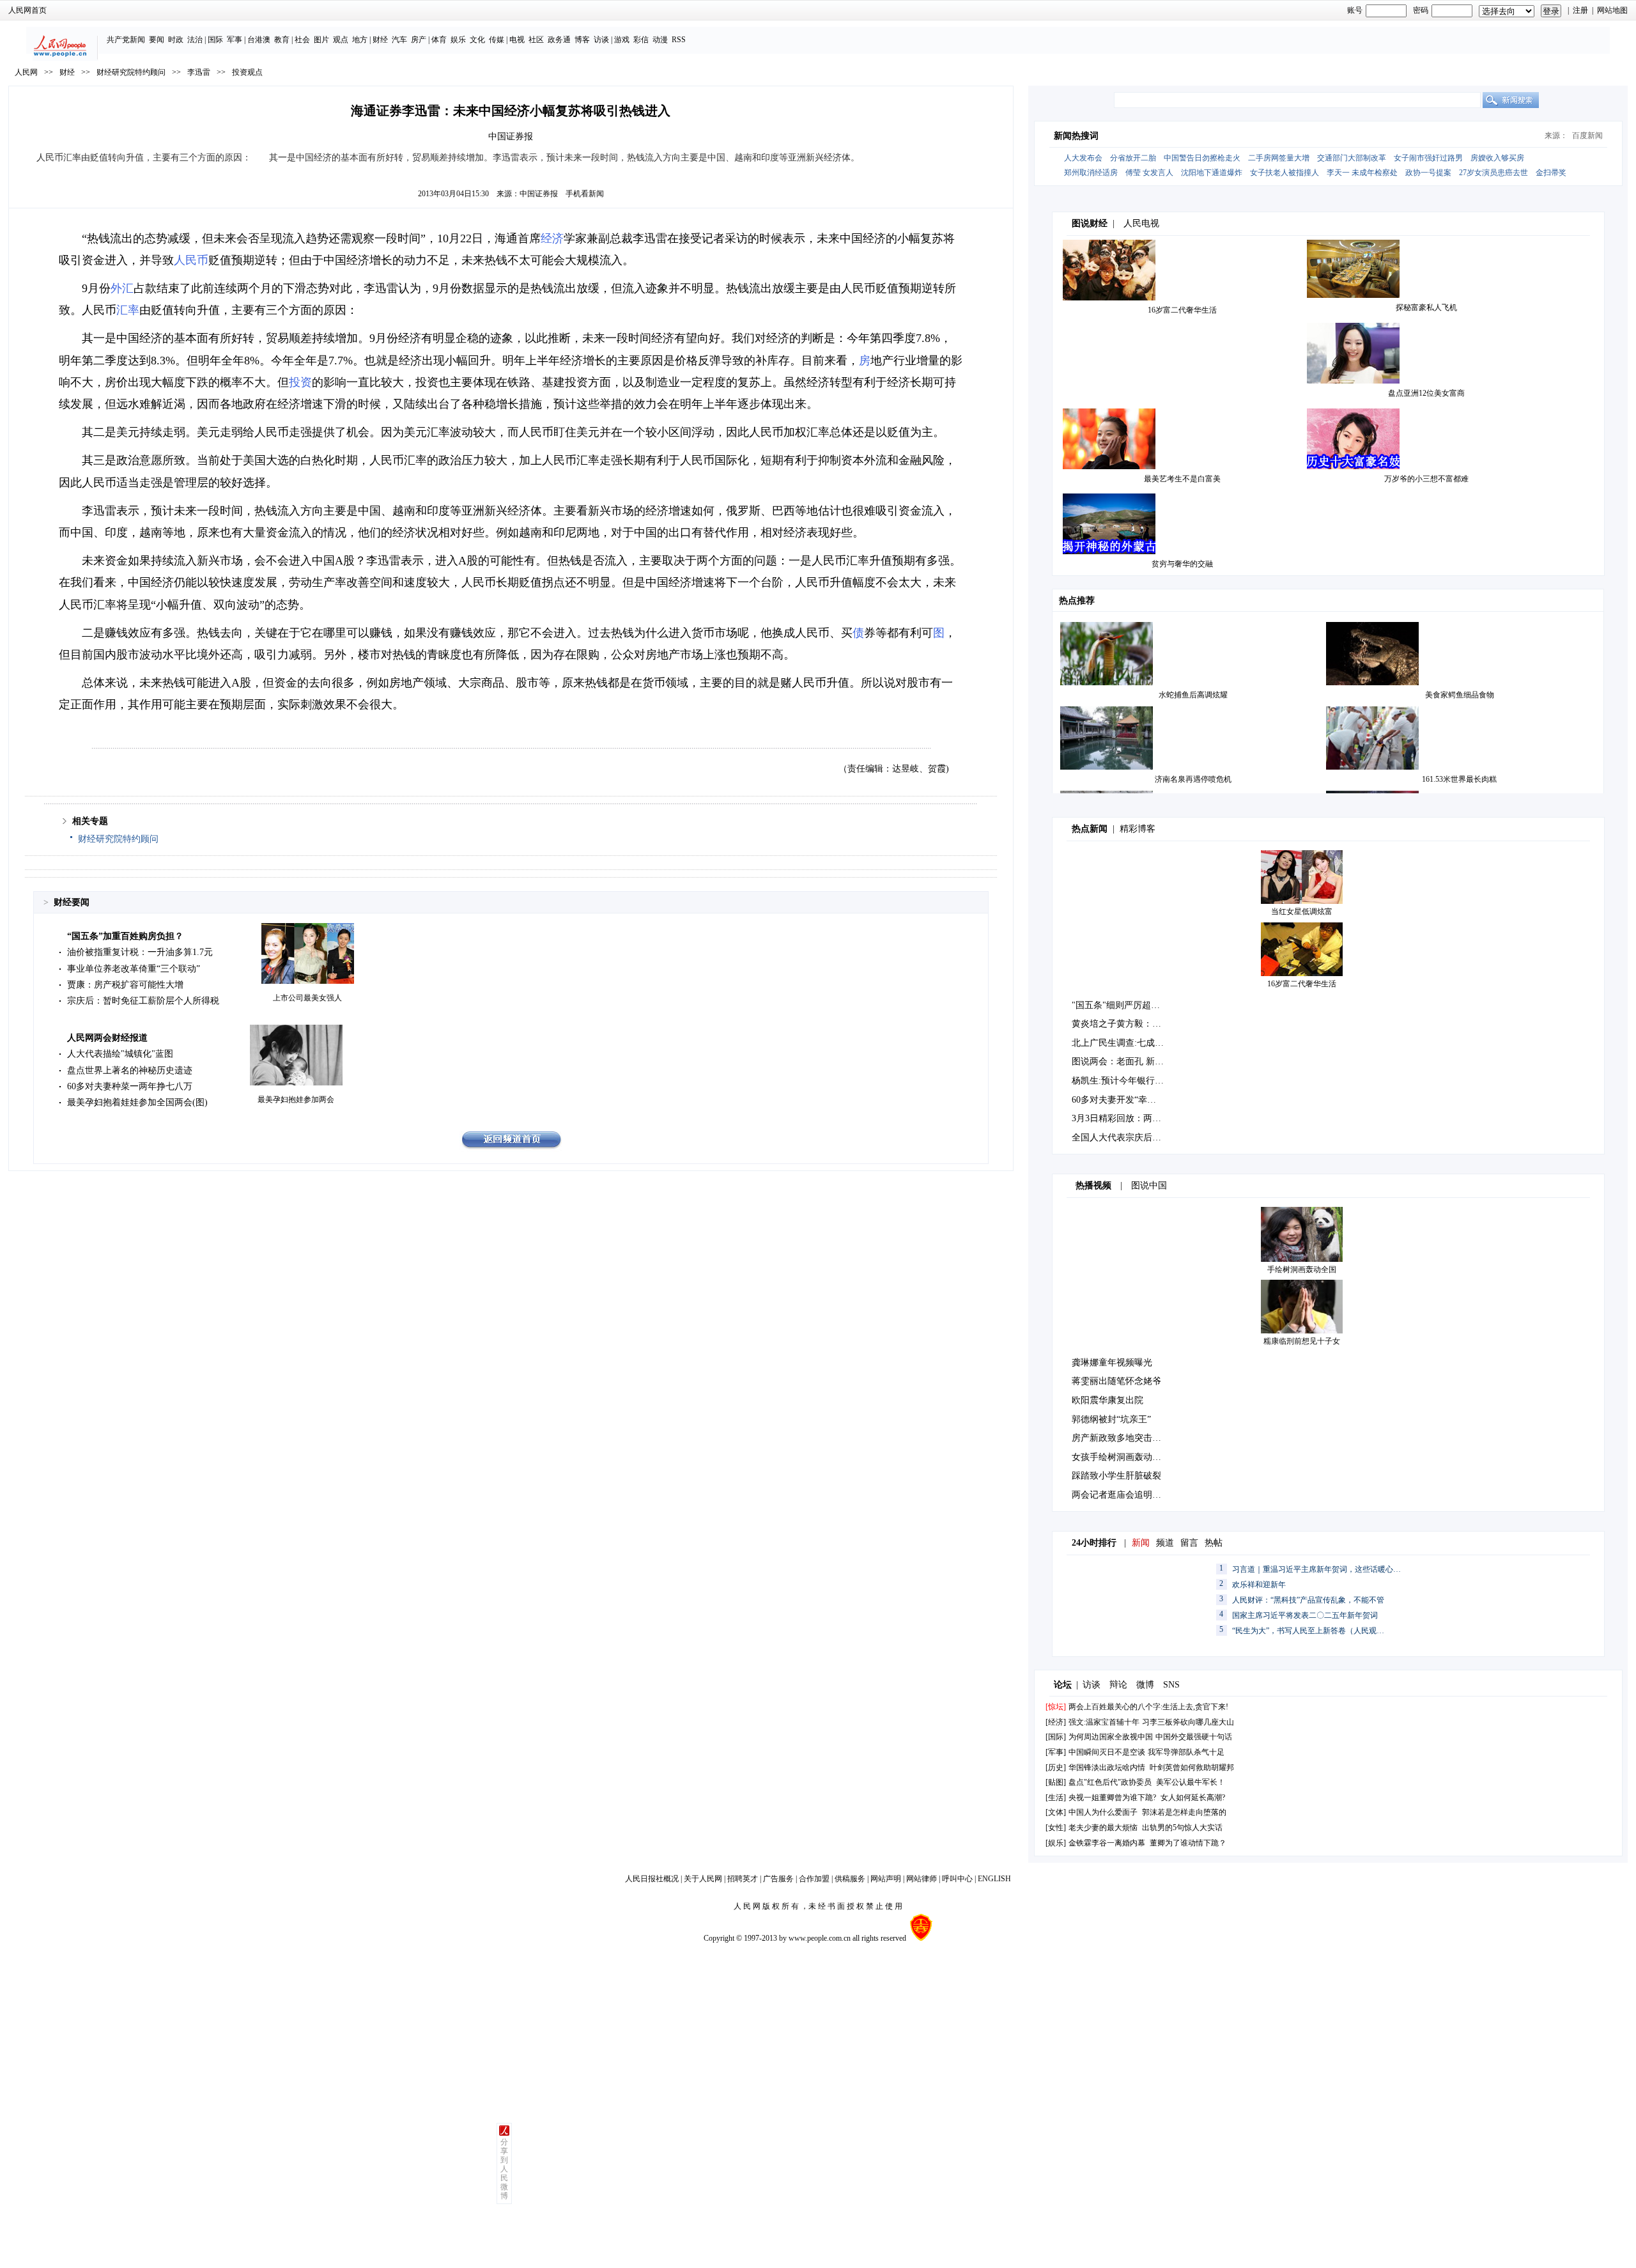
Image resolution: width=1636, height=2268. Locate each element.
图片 (321, 40)
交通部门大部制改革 (1352, 158)
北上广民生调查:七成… (1118, 1043)
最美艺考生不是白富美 (1182, 479)
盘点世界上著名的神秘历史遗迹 (130, 1070)
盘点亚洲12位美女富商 (1426, 393)
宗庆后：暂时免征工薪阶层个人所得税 (143, 1001)
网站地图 (1612, 10)
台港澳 (259, 40)
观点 (341, 40)
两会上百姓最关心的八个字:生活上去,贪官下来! (1148, 1707)
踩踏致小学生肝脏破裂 (1116, 1476)
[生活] (1056, 1798)
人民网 (26, 72)
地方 (360, 40)
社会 (302, 40)
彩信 (641, 40)
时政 (176, 40)
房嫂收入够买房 (1497, 158)
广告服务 (778, 1879)
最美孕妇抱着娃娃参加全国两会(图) (137, 1102)
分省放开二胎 (1133, 158)
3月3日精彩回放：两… (1116, 1118)
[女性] (1056, 1828)
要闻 (157, 40)
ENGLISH (994, 1879)
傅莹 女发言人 (1149, 173)
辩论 (1118, 1685)
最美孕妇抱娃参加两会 (296, 1099)
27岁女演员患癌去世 (1493, 173)
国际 (215, 40)
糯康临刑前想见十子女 (1302, 1341)
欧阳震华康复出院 (1107, 1400)
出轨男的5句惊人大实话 (1182, 1828)
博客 (582, 40)
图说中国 (1149, 1185)
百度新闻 (1587, 136)
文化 (477, 40)
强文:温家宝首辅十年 (1104, 1722)
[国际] (1056, 1737)
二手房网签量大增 (1279, 158)
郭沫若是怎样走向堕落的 (1184, 1812)
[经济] (1056, 1722)
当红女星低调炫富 (1302, 912)
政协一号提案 (1428, 173)
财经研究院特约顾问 (131, 72)
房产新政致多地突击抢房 (1121, 1438)
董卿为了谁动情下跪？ (1188, 1843)
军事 (235, 40)
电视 (517, 40)
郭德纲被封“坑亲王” (1111, 1419)
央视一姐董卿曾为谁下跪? (1112, 1798)
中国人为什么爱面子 (1103, 1812)
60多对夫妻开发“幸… (1114, 1100)
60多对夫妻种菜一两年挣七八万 (130, 1086)
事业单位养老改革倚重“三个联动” (134, 969)
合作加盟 (814, 1879)
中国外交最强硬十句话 (1194, 1737)
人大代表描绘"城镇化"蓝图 (120, 1054)
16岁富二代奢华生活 (1182, 310)
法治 (195, 40)
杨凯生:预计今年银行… (1118, 1081)
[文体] (1056, 1812)
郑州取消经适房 (1091, 173)
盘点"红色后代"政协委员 (1110, 1782)
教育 (282, 40)
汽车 (399, 40)
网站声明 (886, 1879)
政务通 (559, 40)
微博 (1145, 1685)
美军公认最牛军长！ (1191, 1782)
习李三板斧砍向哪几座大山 (1188, 1722)
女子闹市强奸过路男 (1428, 158)
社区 (536, 40)
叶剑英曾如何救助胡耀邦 (1192, 1767)
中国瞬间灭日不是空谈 (1107, 1752)
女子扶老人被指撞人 (1285, 173)
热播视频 (1093, 1185)
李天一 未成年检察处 (1362, 173)
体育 (439, 40)
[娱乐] (1056, 1843)
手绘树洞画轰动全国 (1302, 1270)
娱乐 (458, 40)
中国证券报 (539, 194)
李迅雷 (199, 72)
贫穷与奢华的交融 (1182, 564)
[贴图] (1056, 1782)
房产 (419, 40)
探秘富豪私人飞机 (1426, 307)
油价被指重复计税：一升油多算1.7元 (140, 952)
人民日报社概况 (652, 1879)
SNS (1171, 1685)
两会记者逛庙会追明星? (1118, 1495)
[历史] (1056, 1767)
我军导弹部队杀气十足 (1186, 1752)
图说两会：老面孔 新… (1118, 1061)
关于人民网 (703, 1879)
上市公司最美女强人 (307, 998)
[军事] (1056, 1752)
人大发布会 (1083, 158)
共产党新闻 (126, 40)
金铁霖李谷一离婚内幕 (1107, 1843)
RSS (679, 40)
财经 (380, 40)
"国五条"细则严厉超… (1116, 1005)
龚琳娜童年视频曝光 (1112, 1363)
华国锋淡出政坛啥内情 (1107, 1767)
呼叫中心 (957, 1879)
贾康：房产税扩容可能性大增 (125, 985)
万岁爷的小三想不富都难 (1426, 479)
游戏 (622, 40)
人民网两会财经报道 (107, 1038)
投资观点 (247, 72)
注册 (1580, 10)
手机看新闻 (585, 194)
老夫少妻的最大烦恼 (1103, 1828)
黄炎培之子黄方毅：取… (1121, 1024)
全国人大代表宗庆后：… (1121, 1138)
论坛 (1063, 1685)
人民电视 (1141, 223)
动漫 (660, 40)
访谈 (601, 40)
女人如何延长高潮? (1193, 1798)
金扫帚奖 (1551, 173)
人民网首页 (27, 10)
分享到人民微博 (504, 2169)
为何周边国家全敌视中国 (1111, 1737)
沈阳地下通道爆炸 (1212, 173)
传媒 (497, 40)
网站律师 (922, 1879)
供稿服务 (850, 1879)
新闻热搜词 (1076, 136)
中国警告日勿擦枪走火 (1202, 158)
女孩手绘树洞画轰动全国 (1121, 1457)
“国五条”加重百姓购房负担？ (125, 936)
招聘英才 (743, 1879)
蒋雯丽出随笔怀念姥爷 (1116, 1381)
